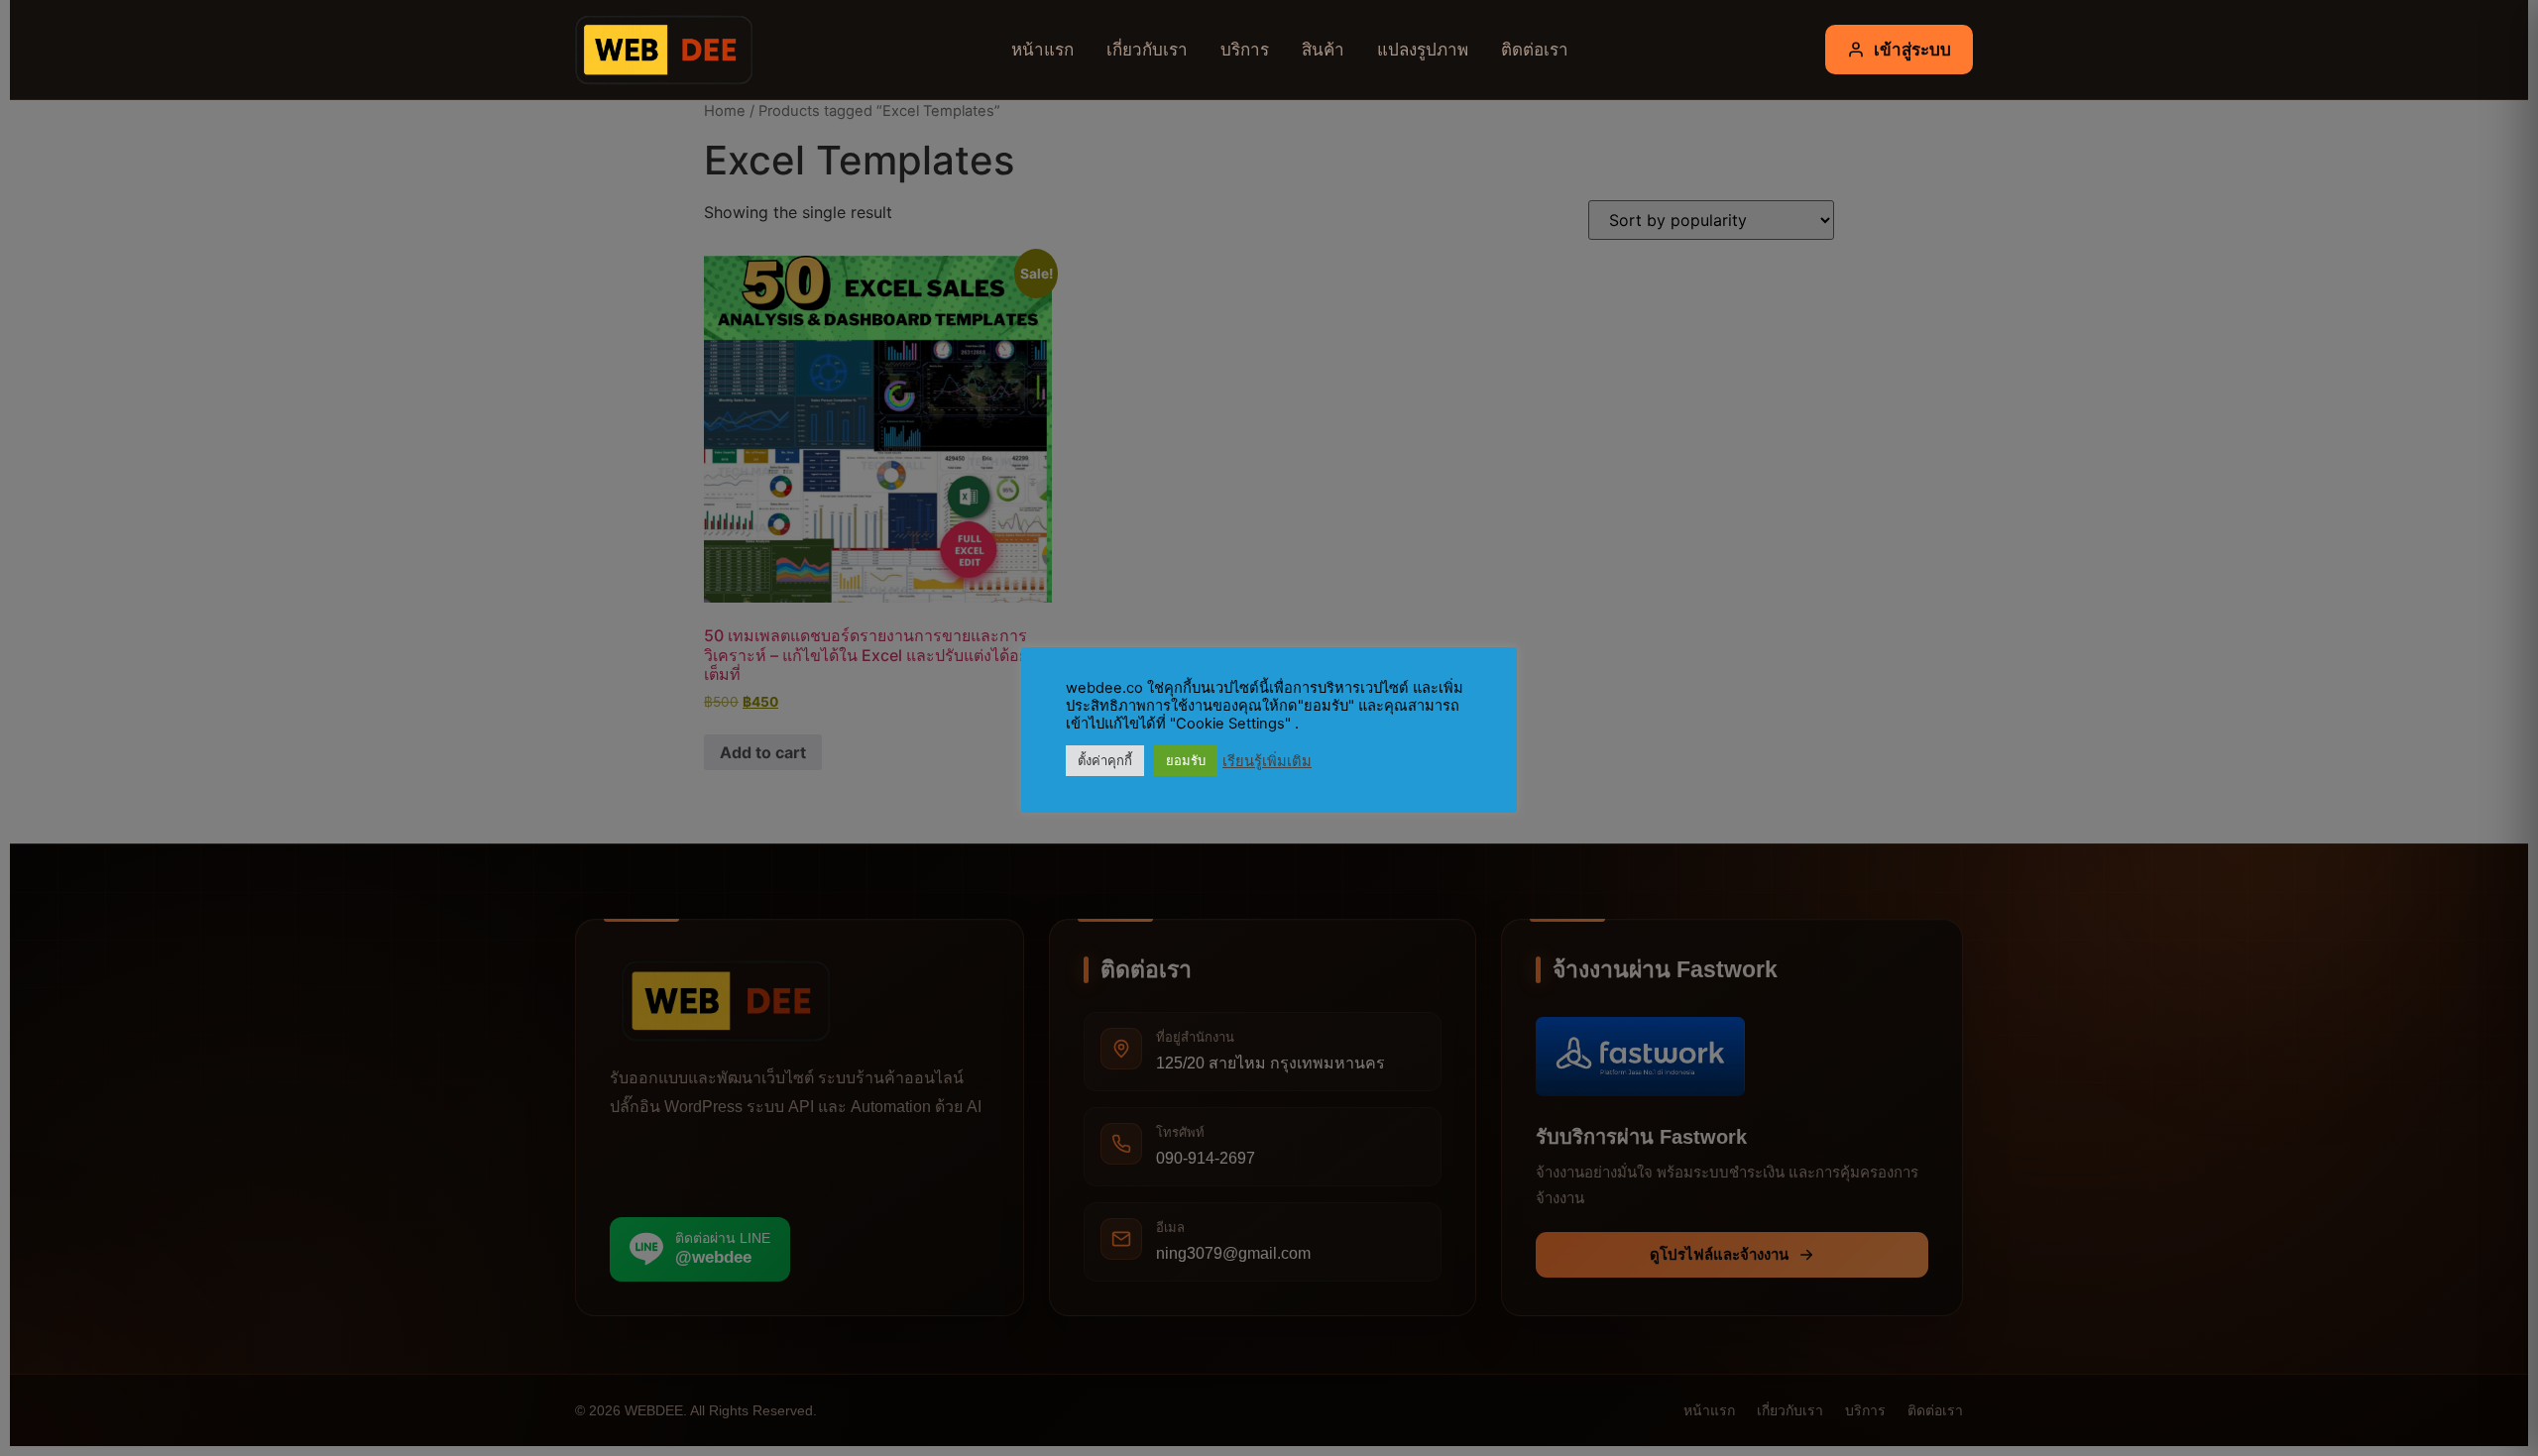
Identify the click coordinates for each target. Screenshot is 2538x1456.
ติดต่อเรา (1535, 49)
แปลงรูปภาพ (1423, 49)
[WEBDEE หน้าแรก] (659, 50)
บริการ (1245, 49)
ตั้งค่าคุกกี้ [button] (1105, 760)
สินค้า (1323, 49)
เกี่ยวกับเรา (1147, 49)
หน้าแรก (1042, 49)
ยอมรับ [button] (1186, 760)
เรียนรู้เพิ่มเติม (1267, 761)
